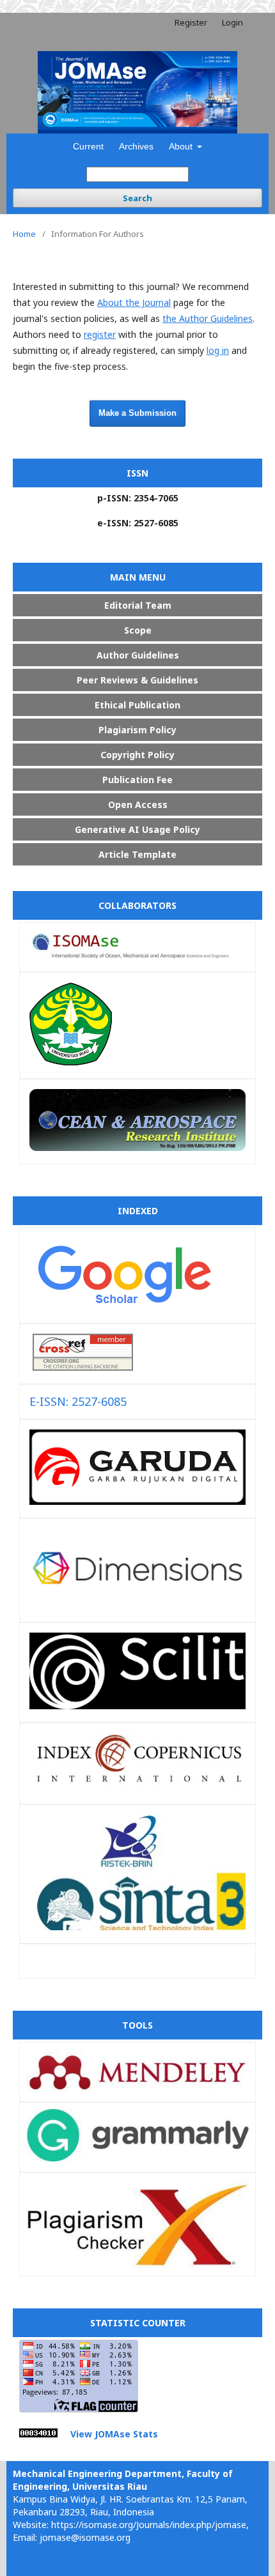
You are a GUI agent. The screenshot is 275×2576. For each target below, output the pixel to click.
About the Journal (134, 302)
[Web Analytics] (38, 2434)
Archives (136, 146)
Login (232, 22)
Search (137, 198)
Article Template (137, 854)
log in (218, 350)
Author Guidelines (138, 655)
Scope (138, 630)
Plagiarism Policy (137, 730)
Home (24, 234)
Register (191, 22)
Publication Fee (137, 780)
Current (88, 146)
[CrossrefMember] (83, 1366)
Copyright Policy (137, 755)
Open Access (138, 804)
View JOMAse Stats (114, 2434)
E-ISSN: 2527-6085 (78, 1401)
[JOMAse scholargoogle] (124, 1306)
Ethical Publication (137, 705)
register (100, 334)
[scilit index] (137, 1705)
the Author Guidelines (208, 318)
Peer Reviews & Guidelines (137, 680)
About (182, 146)
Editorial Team (138, 605)
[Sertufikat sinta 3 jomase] (137, 1926)
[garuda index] (137, 1500)
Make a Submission (137, 413)
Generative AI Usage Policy (137, 829)
